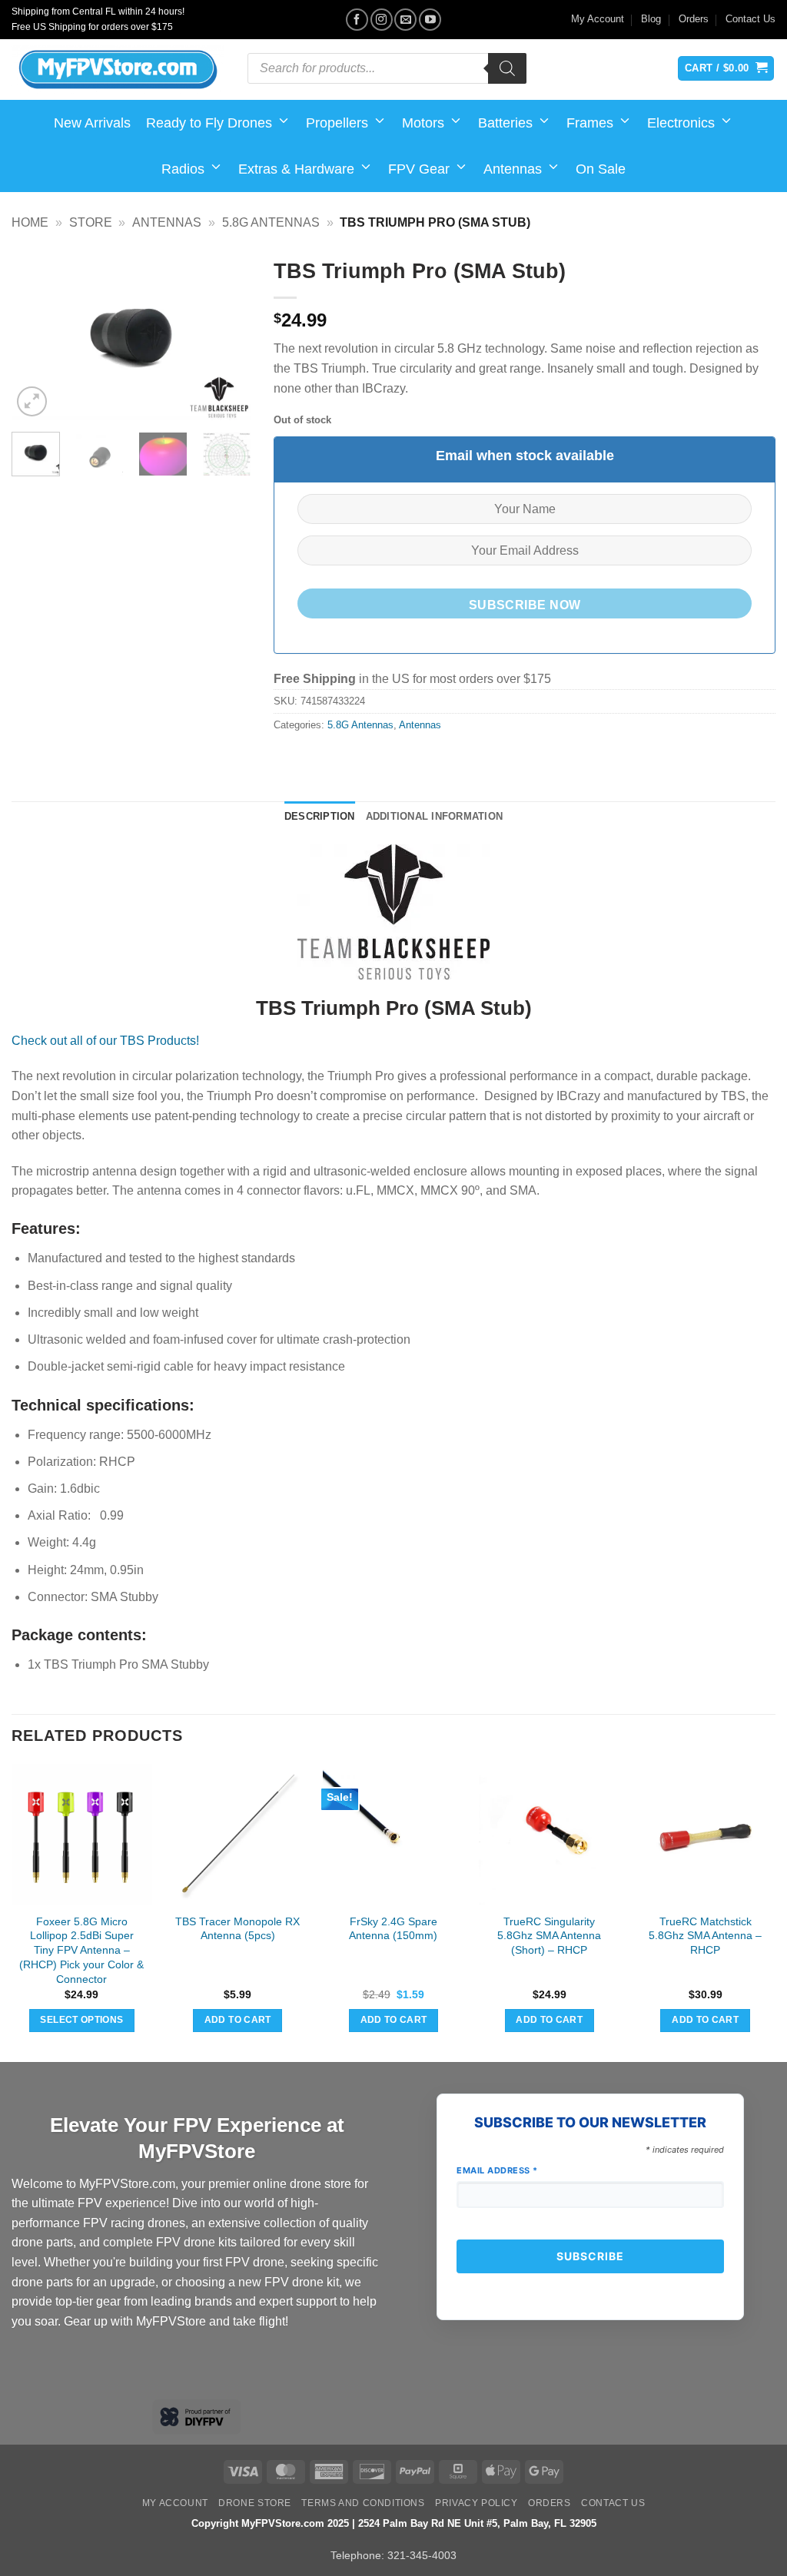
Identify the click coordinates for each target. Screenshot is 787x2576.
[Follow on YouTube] (430, 20)
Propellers (337, 123)
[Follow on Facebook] (357, 20)
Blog (651, 19)
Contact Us (750, 19)
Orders (694, 19)
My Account (598, 19)
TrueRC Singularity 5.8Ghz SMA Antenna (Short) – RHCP (549, 1936)
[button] (32, 401)
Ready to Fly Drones (209, 123)
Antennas (513, 169)
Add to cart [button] (238, 2020)
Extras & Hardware (296, 169)
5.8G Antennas (271, 222)
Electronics (681, 123)
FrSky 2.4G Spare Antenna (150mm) (393, 1929)
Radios (183, 169)
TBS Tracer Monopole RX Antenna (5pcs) (237, 1929)
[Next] (227, 335)
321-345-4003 (422, 2555)
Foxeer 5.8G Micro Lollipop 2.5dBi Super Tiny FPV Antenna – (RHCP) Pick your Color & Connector (81, 1950)
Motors (423, 123)
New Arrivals (92, 123)
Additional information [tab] (435, 816)
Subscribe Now (525, 605)
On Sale (601, 169)
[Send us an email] (405, 20)
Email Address (497, 2170)
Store (91, 222)
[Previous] (35, 335)
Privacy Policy (477, 2503)
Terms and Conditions (363, 2503)
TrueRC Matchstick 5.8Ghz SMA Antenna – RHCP (705, 1936)
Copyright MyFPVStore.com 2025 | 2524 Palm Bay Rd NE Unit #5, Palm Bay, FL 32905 (394, 2523)
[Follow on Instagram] (382, 20)
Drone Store (255, 2503)
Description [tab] (320, 816)
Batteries (505, 123)
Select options (81, 2020)
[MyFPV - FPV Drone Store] (118, 70)
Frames (590, 123)
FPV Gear (419, 169)
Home (30, 222)
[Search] (507, 68)
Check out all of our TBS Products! (105, 1041)
